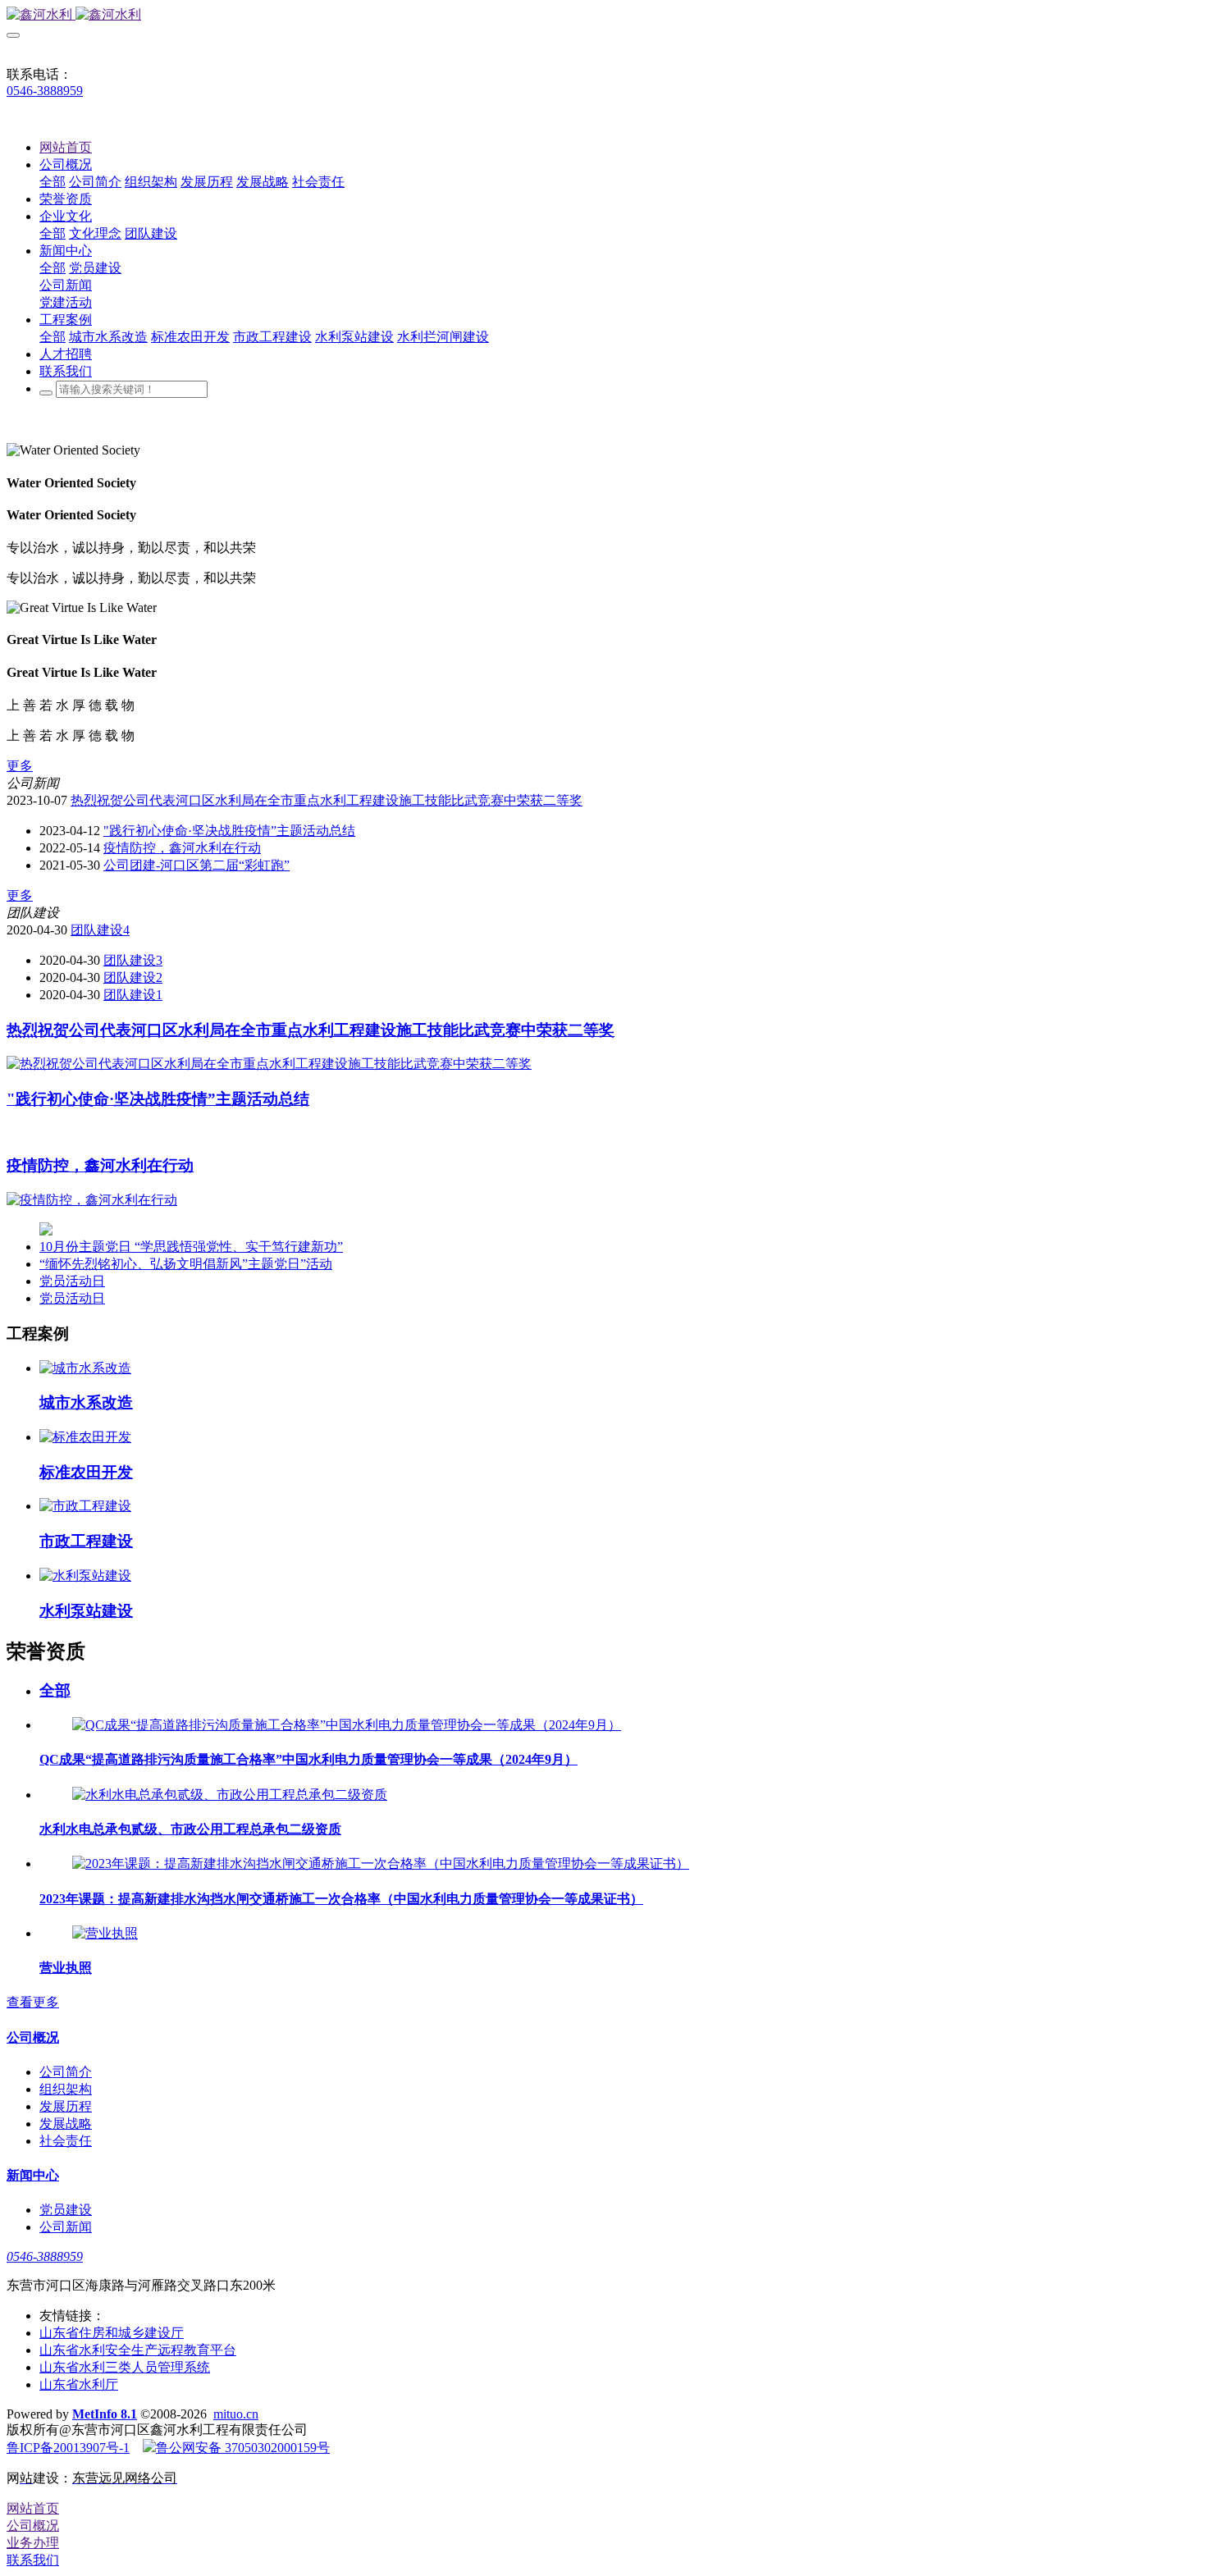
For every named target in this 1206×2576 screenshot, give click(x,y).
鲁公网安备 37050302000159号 (243, 2448)
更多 (20, 766)
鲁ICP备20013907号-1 (68, 2448)
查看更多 (33, 2002)
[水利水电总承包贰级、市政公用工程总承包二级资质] (230, 1795)
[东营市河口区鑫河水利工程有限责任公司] (603, 15)
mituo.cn (236, 2414)
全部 (53, 182)
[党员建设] (46, 1231)
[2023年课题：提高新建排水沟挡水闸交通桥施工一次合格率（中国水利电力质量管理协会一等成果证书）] (381, 1863)
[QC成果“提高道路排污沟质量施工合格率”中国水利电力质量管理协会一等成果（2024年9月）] (347, 1725)
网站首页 (66, 147)
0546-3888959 (45, 91)
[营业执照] (105, 1933)
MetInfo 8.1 (105, 2414)
